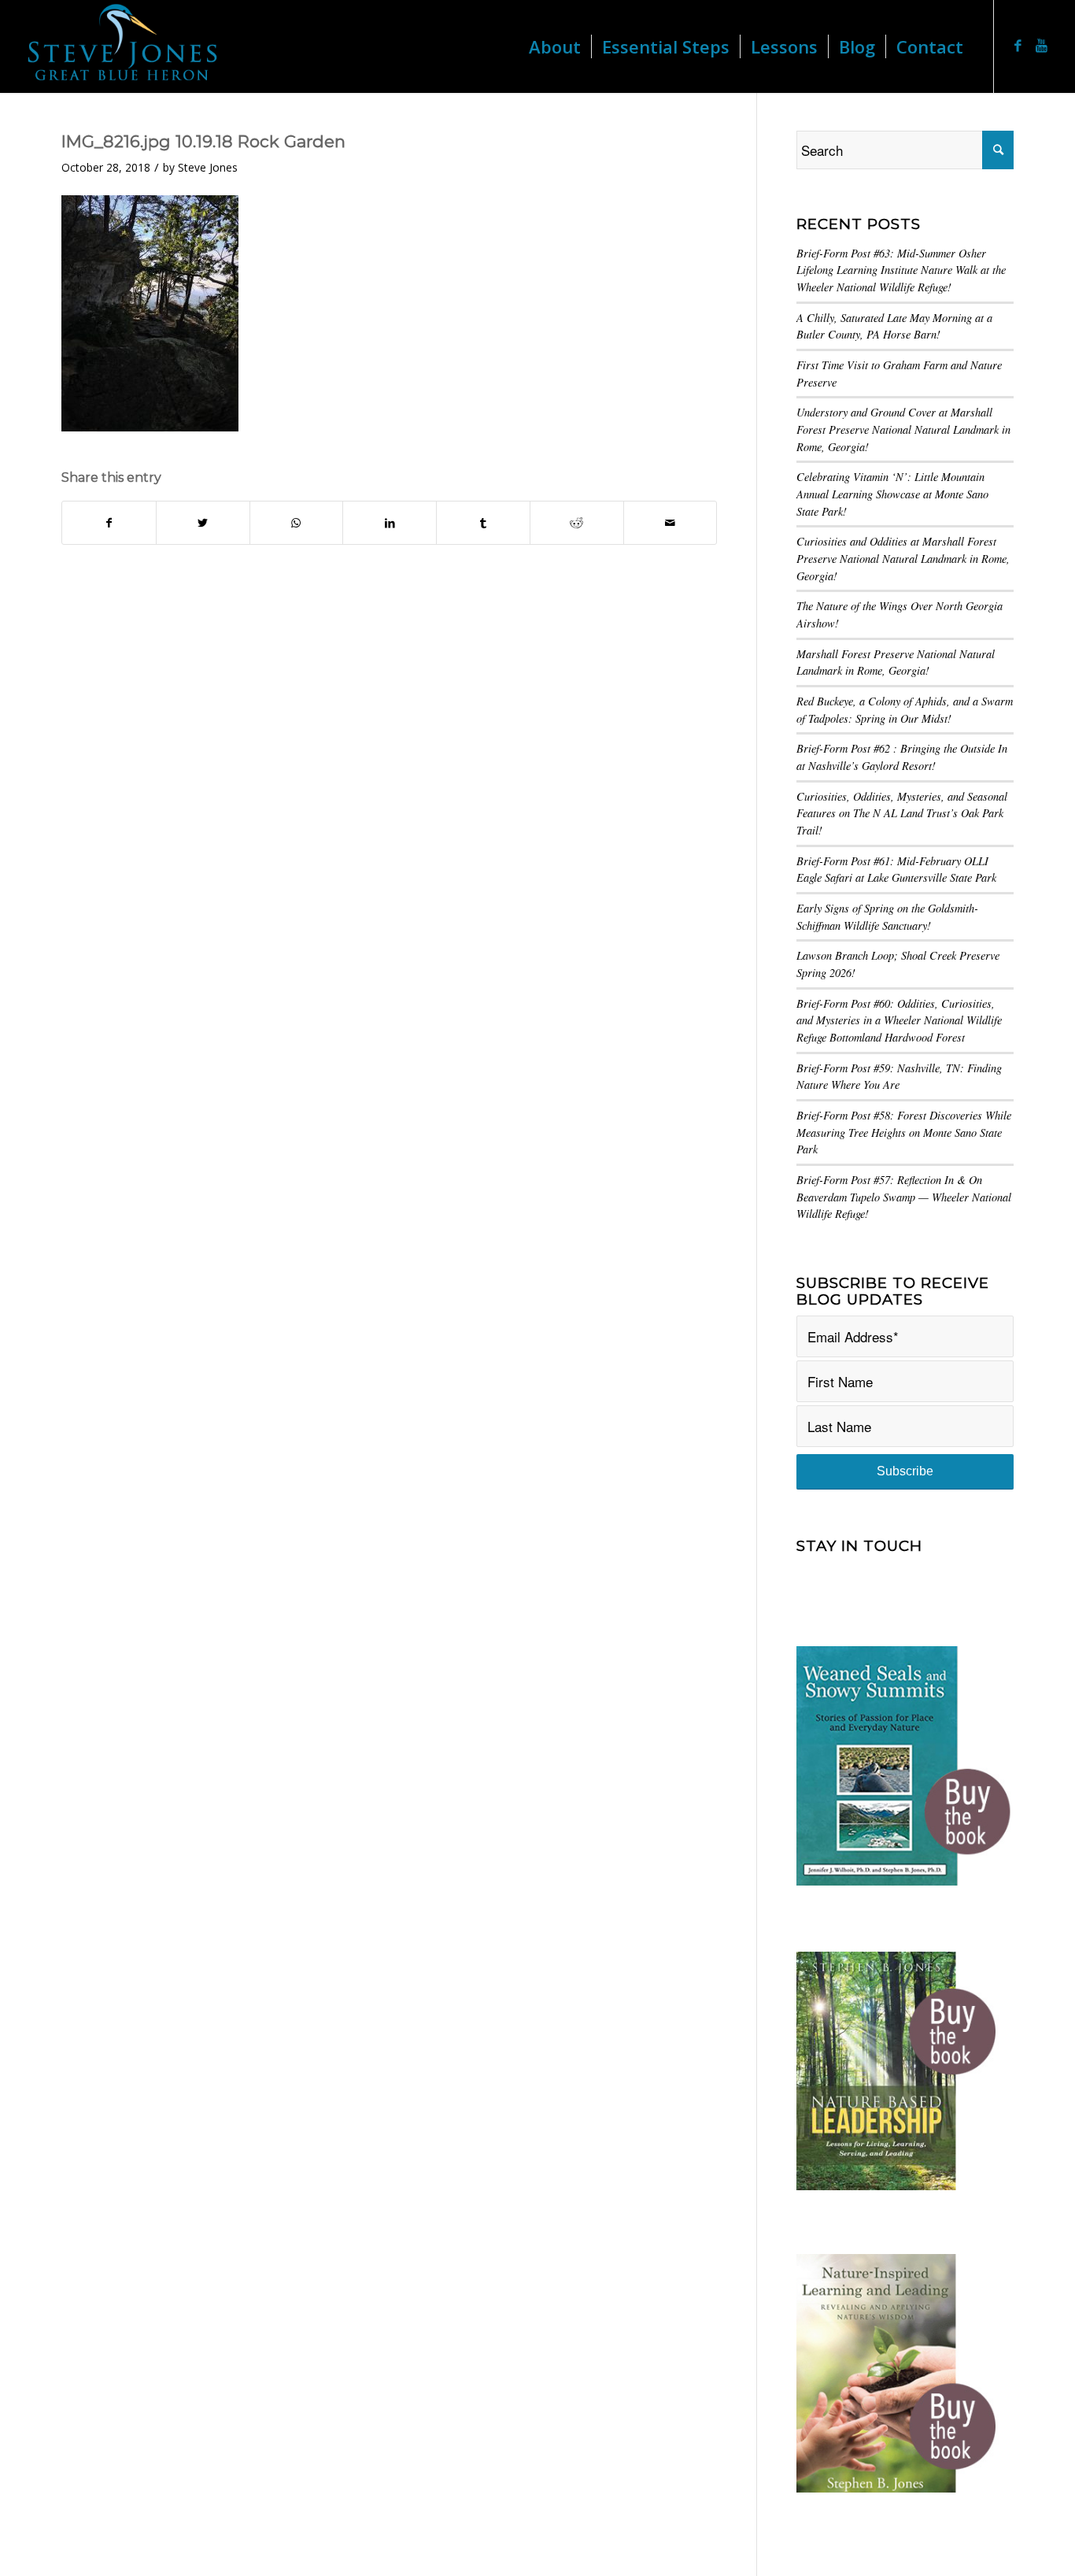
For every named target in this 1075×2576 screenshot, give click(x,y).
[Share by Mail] (670, 523)
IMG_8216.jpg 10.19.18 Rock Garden (203, 141)
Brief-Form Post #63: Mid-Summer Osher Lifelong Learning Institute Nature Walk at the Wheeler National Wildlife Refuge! (901, 270)
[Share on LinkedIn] (390, 523)
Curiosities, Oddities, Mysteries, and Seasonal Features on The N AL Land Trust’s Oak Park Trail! (902, 813)
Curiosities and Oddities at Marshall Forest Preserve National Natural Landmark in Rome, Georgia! (903, 558)
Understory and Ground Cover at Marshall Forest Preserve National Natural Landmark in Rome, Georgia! (903, 429)
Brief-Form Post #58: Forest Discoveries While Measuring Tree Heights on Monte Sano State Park (904, 1132)
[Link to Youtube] (1042, 46)
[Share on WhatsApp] (297, 523)
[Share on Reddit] (577, 523)
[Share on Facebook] (109, 523)
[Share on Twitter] (203, 523)
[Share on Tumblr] (483, 523)
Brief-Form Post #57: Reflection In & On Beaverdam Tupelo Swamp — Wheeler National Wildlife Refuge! (904, 1197)
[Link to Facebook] (1018, 46)
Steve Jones (208, 167)
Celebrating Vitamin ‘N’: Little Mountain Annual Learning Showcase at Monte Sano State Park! (892, 494)
